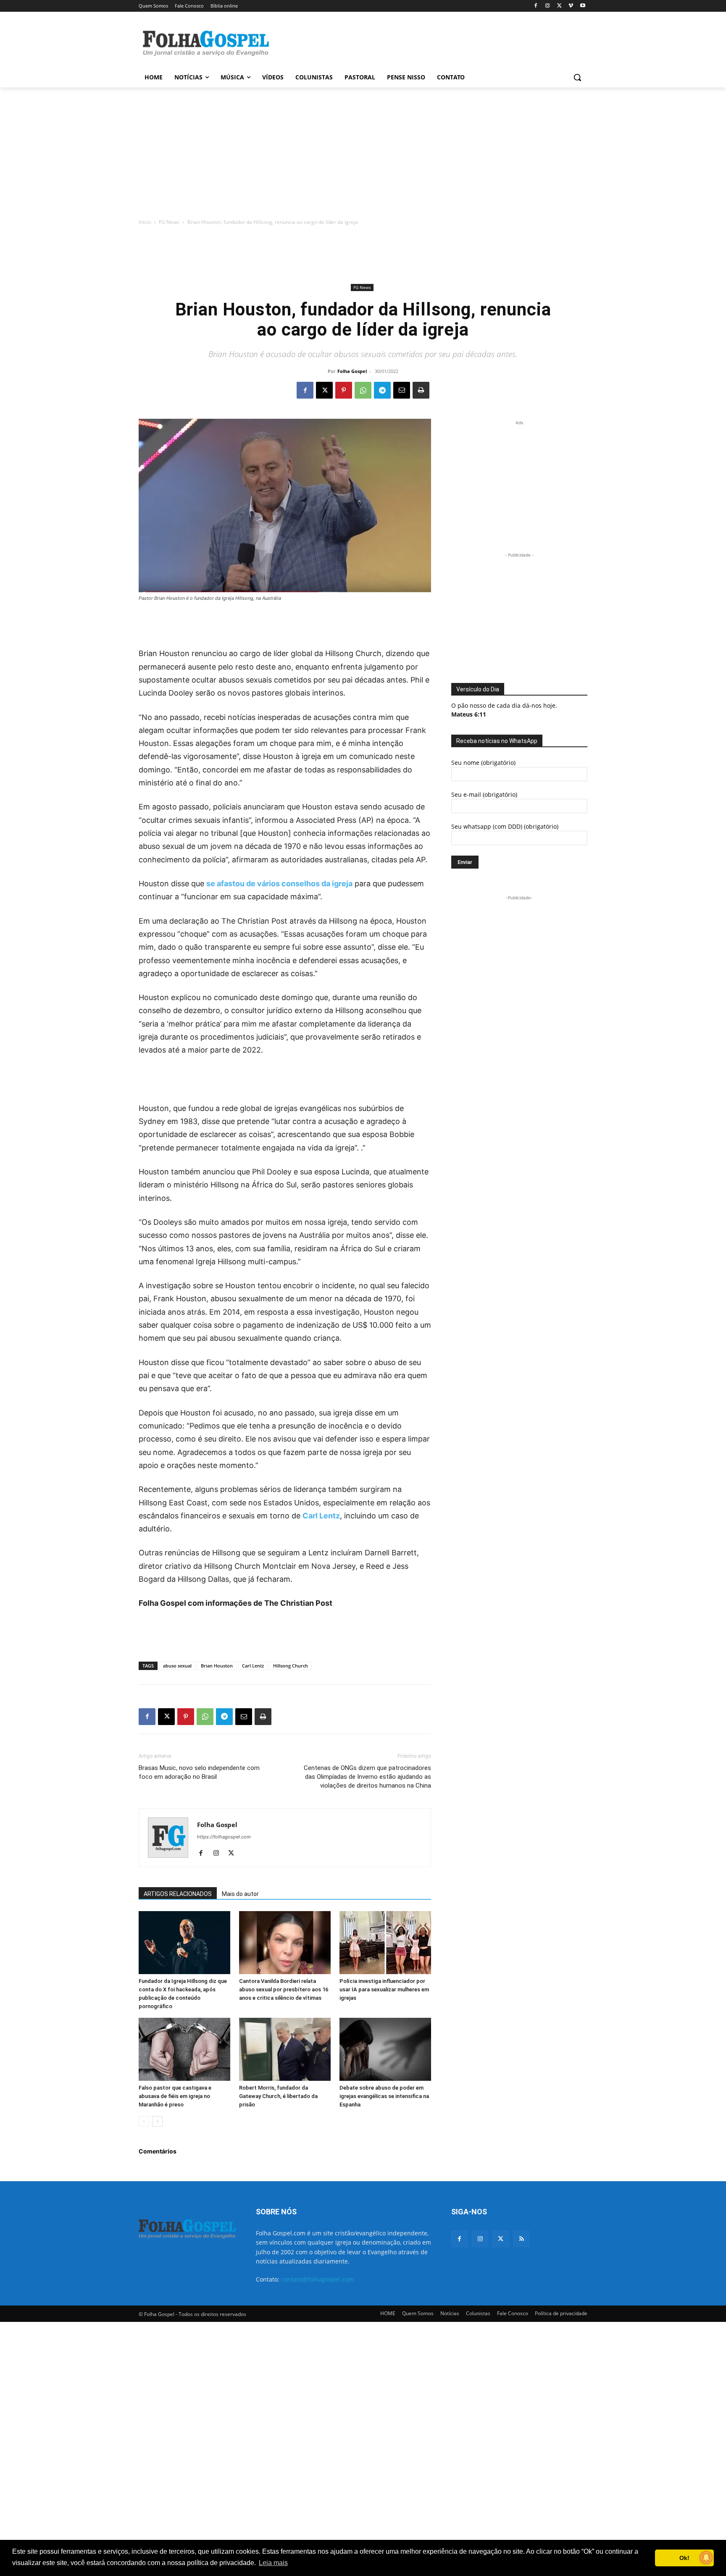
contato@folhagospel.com (317, 2279)
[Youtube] (583, 6)
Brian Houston (217, 1666)
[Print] (421, 390)
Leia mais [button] (273, 2563)
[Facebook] (536, 6)
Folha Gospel (352, 371)
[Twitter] (501, 2239)
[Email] (402, 390)
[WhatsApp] (363, 390)
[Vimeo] (571, 6)
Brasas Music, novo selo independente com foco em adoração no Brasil (199, 1772)
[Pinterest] (344, 390)
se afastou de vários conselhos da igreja (279, 884)
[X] (559, 6)
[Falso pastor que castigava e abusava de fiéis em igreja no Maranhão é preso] (184, 2049)
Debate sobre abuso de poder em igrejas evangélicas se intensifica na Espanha (384, 2096)
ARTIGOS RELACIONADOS (178, 1894)
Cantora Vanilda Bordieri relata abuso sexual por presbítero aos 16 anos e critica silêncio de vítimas (284, 1989)
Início (145, 222)
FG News (169, 222)
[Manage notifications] (706, 2558)
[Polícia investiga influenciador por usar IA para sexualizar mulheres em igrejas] (385, 1943)
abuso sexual (177, 1666)
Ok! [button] (684, 2558)
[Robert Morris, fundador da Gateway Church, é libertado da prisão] (285, 2049)
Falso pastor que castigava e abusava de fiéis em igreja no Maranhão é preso (175, 2096)
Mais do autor (240, 1894)
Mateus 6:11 (469, 714)
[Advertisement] (426, 42)
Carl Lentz (321, 1516)
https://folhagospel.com (224, 1837)
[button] (577, 77)
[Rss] (522, 2239)
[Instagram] (548, 6)
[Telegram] (382, 390)
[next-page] (157, 2121)
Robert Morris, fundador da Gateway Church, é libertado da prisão (278, 2096)
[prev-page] (144, 2121)
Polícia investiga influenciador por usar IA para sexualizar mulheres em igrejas (384, 1989)
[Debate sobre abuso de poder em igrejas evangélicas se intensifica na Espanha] (385, 2049)
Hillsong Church (291, 1666)
